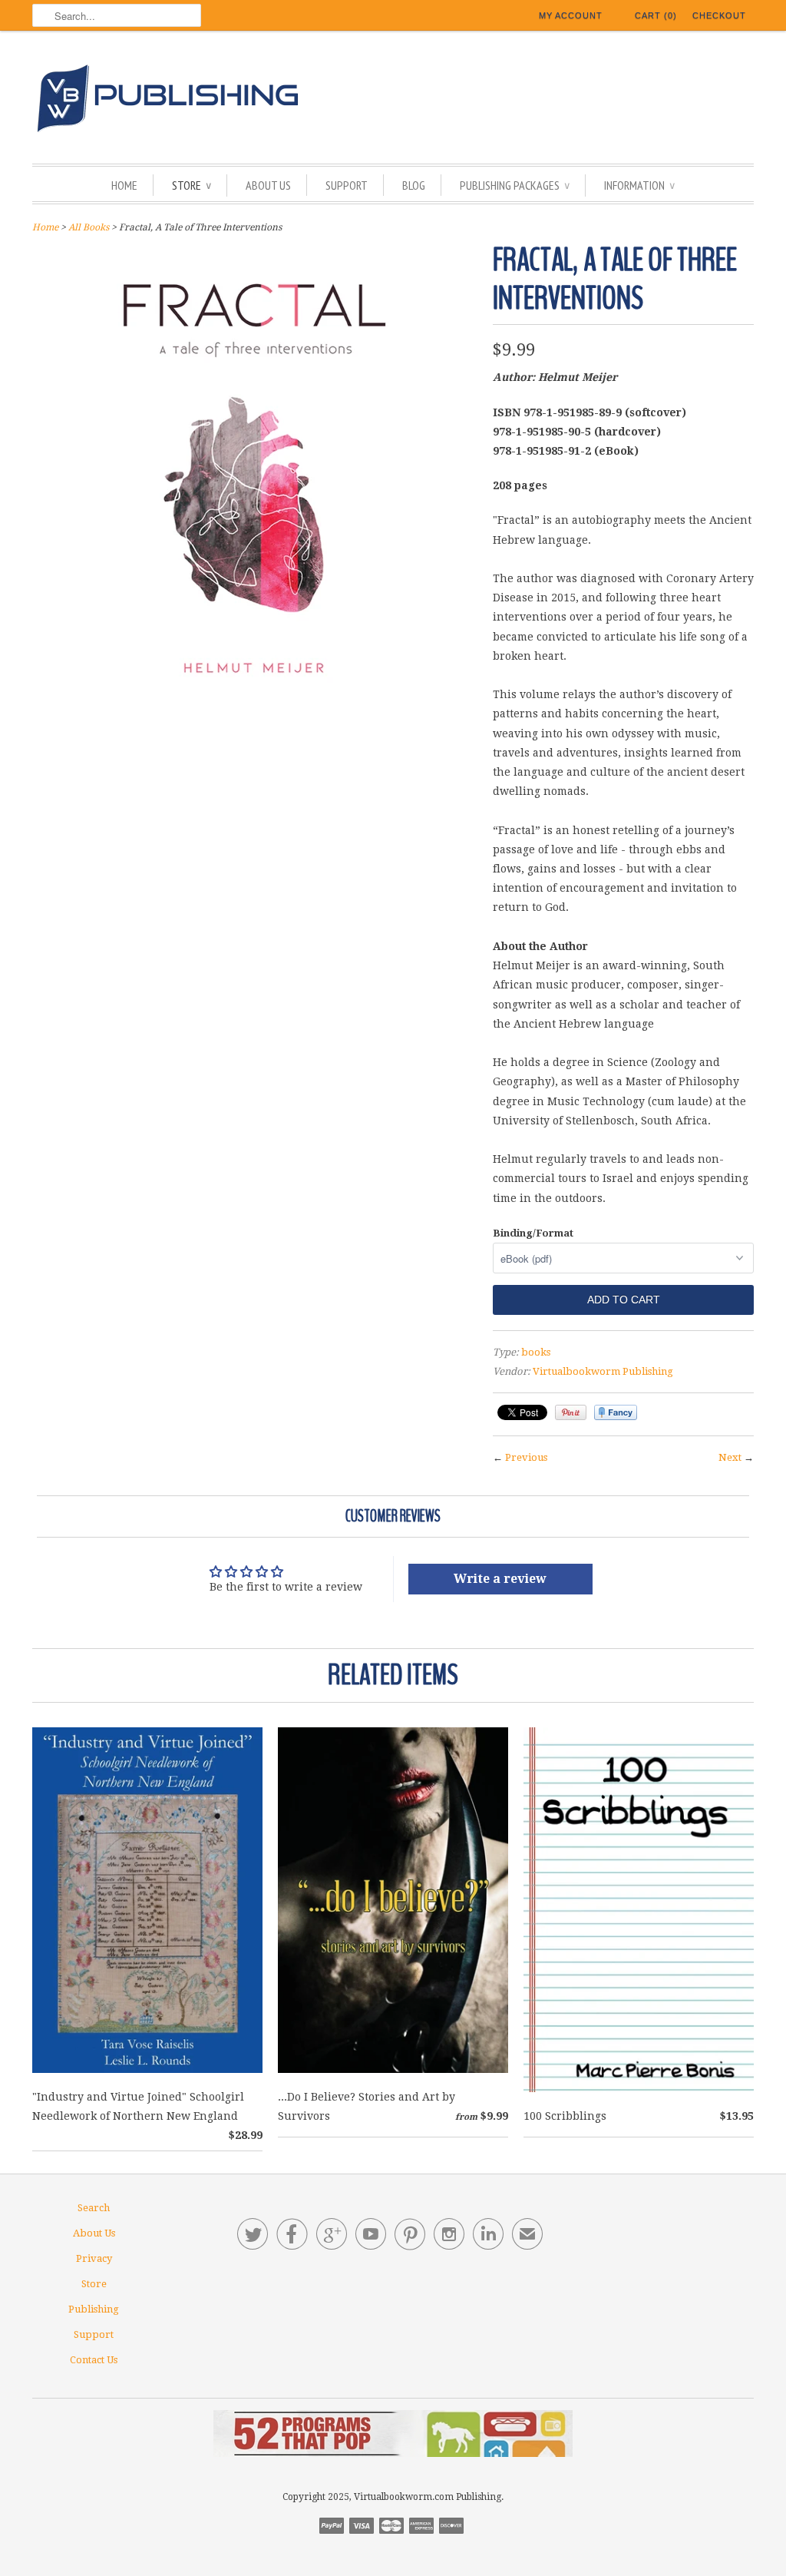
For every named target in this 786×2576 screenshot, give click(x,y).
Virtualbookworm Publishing (603, 1371)
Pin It (571, 1412)
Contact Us (94, 2360)
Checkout (719, 15)
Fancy (616, 1412)
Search (94, 2208)
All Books (89, 227)
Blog (414, 185)
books (536, 1352)
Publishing (94, 2309)
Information (639, 185)
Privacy (94, 2258)
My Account (571, 15)
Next (730, 1457)
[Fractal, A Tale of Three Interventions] (255, 710)
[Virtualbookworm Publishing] (393, 101)
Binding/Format (533, 1233)
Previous (526, 1457)
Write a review (500, 1579)
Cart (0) (656, 15)
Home (124, 185)
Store (192, 185)
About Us (268, 185)
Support (347, 185)
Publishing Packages (515, 185)
